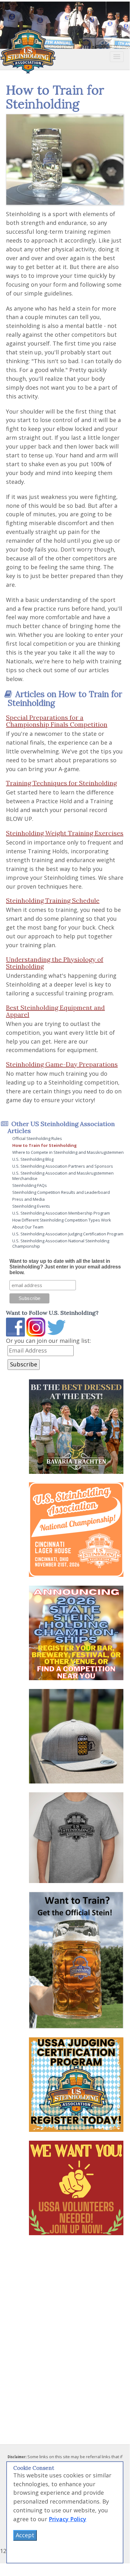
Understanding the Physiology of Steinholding (55, 963)
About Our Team (28, 1227)
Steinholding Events (31, 1206)
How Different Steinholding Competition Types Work (62, 1220)
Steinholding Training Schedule (53, 900)
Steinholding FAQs (30, 1185)
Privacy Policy (68, 2519)
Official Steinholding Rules (37, 1138)
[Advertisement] (53, 2330)
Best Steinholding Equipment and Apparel (55, 1011)
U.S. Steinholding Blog (33, 1159)
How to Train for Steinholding (45, 1145)
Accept (25, 2535)
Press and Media (28, 1199)
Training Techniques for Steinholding (61, 783)
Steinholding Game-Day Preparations (62, 1064)
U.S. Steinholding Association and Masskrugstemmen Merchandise (63, 1176)
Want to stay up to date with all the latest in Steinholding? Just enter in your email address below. (65, 1267)
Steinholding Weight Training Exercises (65, 833)
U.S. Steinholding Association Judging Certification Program (68, 1234)
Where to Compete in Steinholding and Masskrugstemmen (68, 1152)
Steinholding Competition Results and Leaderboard (61, 1192)
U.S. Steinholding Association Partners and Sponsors (63, 1166)
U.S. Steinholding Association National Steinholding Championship (61, 1243)
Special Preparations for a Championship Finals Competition (57, 721)
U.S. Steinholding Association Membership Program (61, 1213)
